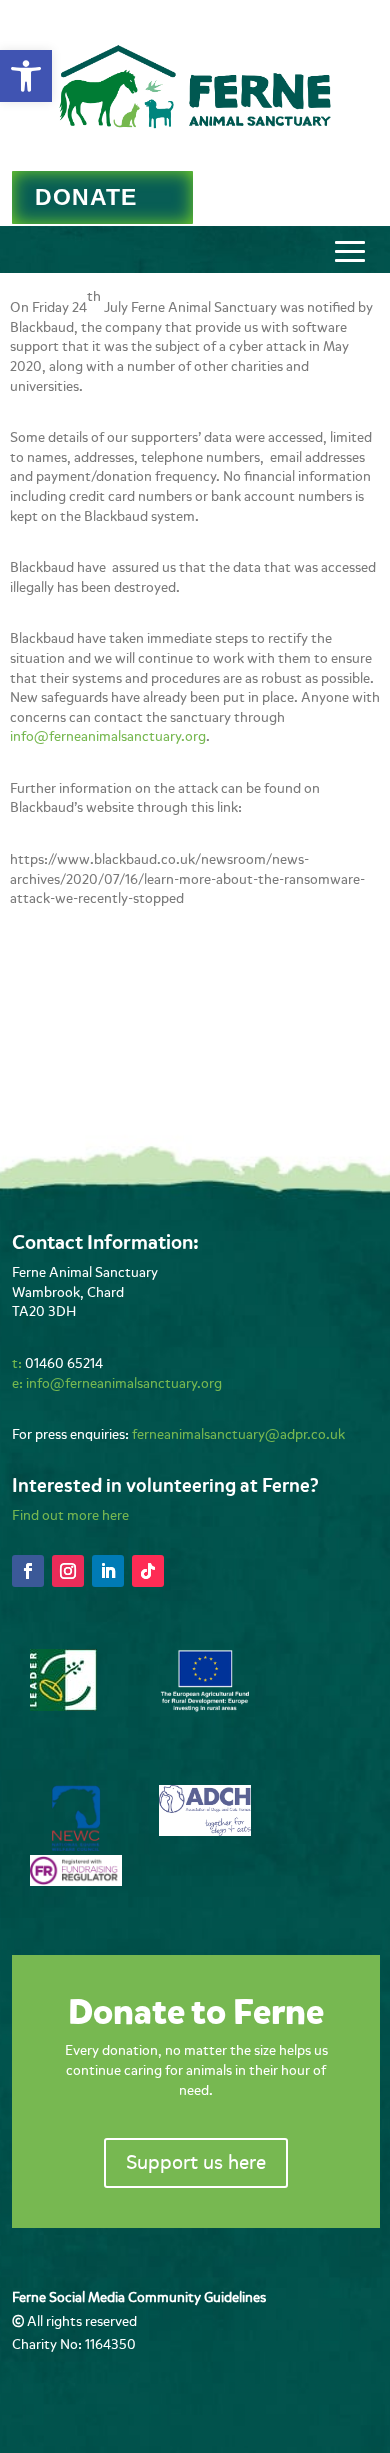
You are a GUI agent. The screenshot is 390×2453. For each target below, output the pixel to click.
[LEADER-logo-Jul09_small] (63, 1706)
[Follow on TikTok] (148, 1571)
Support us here (196, 2162)
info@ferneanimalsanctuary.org (108, 736)
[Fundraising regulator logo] (76, 1881)
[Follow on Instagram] (68, 1571)
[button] (26, 76)
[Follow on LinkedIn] (108, 1571)
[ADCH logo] (205, 1831)
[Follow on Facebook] (28, 1571)
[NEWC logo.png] (76, 1846)
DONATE (86, 197)
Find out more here (70, 1515)
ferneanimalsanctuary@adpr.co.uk (238, 1434)
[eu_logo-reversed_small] (205, 1708)
